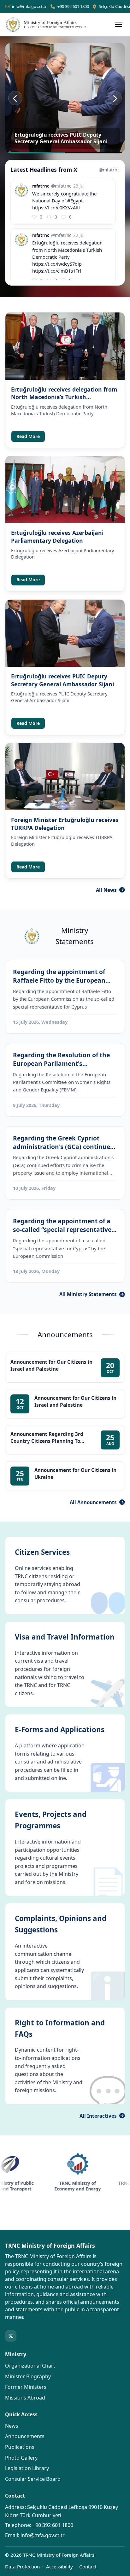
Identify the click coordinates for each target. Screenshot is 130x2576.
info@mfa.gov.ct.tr (29, 6)
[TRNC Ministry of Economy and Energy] (56, 2164)
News (12, 2426)
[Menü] (119, 24)
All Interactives (98, 2116)
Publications (20, 2447)
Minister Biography (28, 2376)
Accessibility (59, 2567)
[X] (11, 2336)
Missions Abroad (25, 2398)
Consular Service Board (33, 2479)
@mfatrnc (109, 170)
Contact (88, 2567)
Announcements (25, 2436)
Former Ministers (26, 2387)
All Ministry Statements (88, 1294)
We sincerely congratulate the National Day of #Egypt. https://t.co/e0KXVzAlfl (64, 201)
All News (106, 890)
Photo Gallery (21, 2458)
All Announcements (93, 1502)
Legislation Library (27, 2468)
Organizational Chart (30, 2366)
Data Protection (22, 2567)
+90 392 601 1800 (73, 6)
